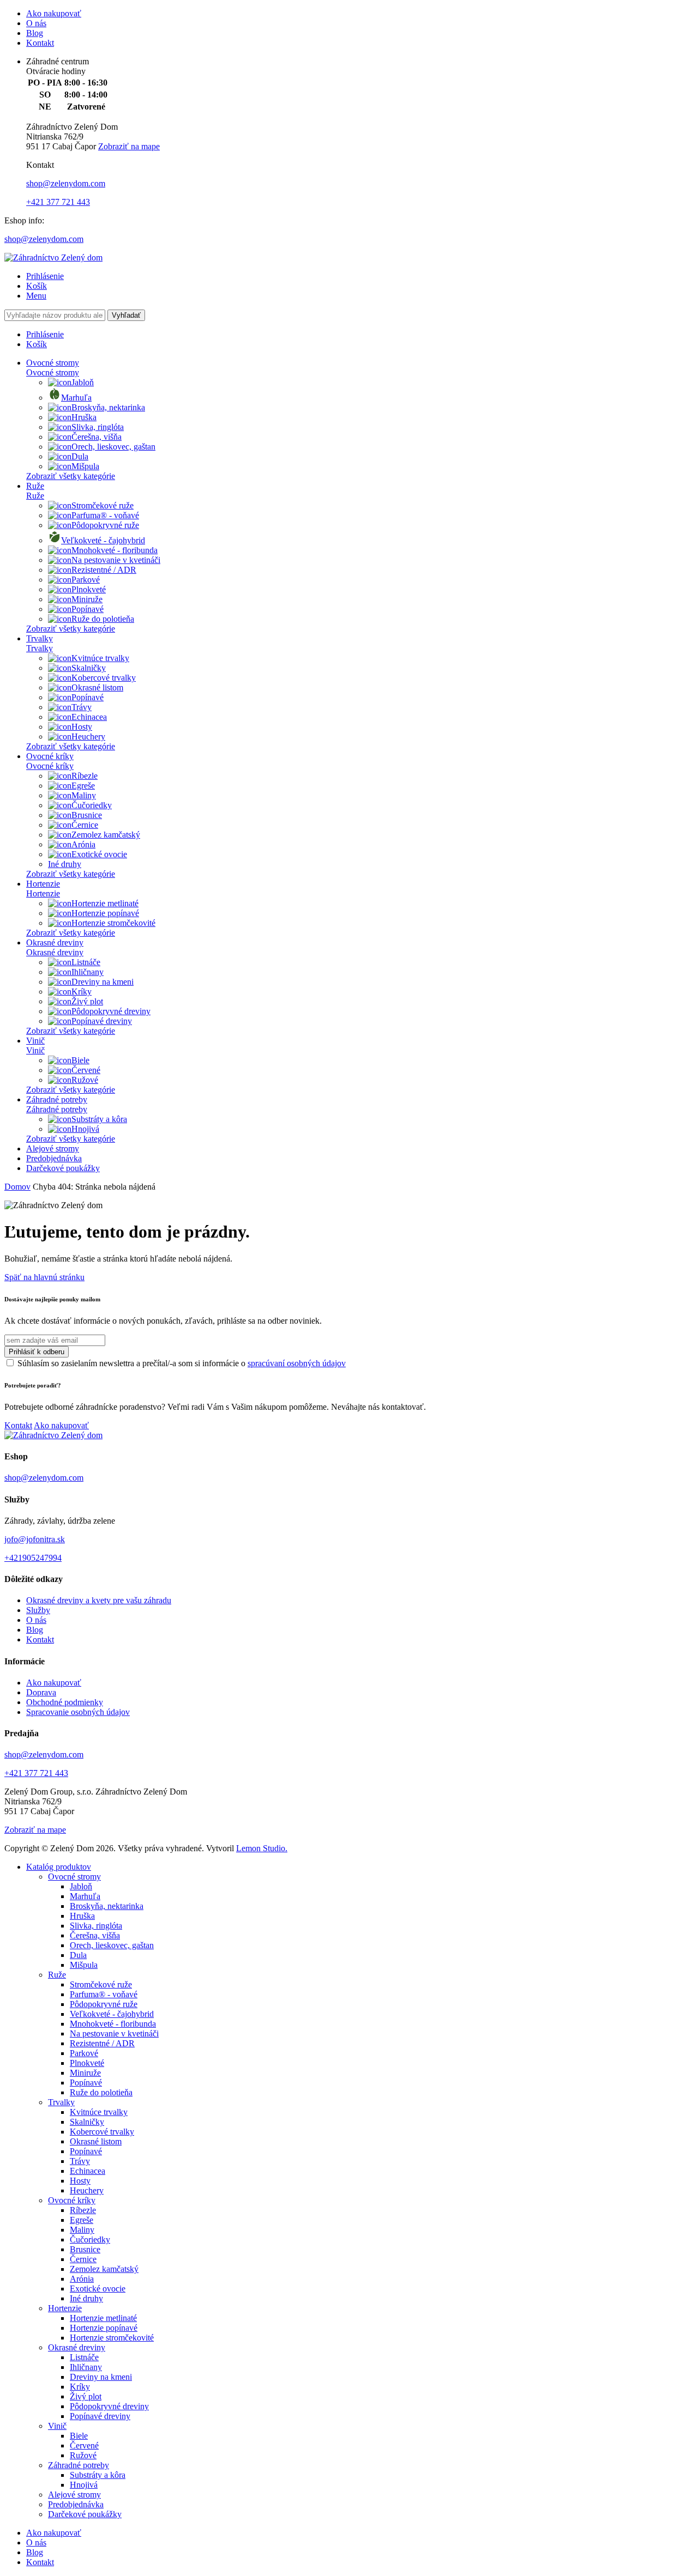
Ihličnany (88, 972)
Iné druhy (65, 864)
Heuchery (88, 737)
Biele (80, 1060)
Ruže (35, 486)
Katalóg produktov (59, 1867)
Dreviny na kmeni (103, 982)
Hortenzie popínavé (105, 913)
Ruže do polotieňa (103, 619)
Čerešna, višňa (97, 437)
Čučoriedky (92, 805)
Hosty (82, 727)
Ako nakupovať (54, 13)
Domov (17, 1187)
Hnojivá (85, 1129)
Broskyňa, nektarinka (108, 407)
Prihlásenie (45, 276)
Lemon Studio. (262, 1848)
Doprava (41, 1692)
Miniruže (87, 599)
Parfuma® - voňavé (105, 515)
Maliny (84, 795)
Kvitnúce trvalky (100, 658)
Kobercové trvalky (104, 678)
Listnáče (86, 962)
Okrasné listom (97, 687)
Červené (86, 1070)
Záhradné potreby (57, 1099)
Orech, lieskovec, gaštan (113, 447)
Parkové (86, 580)
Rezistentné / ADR (104, 570)
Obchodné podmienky (65, 1702)
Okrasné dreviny (55, 942)
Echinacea (89, 717)
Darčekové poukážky (63, 1168)
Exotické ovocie (99, 854)
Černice (85, 825)
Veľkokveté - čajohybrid (103, 540)
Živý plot (87, 1001)
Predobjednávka (54, 1158)
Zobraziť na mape (129, 146)
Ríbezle (85, 776)
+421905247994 (33, 1558)
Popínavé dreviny (102, 1021)
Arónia (83, 844)
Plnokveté (89, 589)
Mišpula (85, 466)
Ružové (85, 1080)
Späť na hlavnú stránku (44, 1277)
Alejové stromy (53, 1148)
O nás (36, 23)
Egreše (83, 786)
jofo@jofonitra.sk (35, 1539)
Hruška (84, 417)
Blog (35, 33)
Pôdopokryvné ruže (105, 525)
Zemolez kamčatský (106, 835)
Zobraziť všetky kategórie (71, 476)
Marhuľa (76, 398)
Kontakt (40, 43)
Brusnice (87, 815)
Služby (38, 1610)
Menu (36, 296)
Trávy (82, 707)
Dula (80, 456)
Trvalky (40, 638)
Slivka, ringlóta (98, 427)
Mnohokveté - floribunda (115, 550)
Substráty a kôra (99, 1119)
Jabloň (83, 382)
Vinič (35, 1041)
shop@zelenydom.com (66, 183)
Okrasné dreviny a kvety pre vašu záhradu (99, 1600)
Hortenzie (43, 884)
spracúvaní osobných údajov (297, 1363)
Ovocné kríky (50, 756)
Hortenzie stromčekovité (113, 923)
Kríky (82, 992)
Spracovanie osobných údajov (78, 1712)
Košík (37, 286)
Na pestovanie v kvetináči (116, 560)
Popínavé (88, 609)
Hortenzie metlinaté (105, 903)
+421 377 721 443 (58, 202)
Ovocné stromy (53, 363)
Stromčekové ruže (103, 505)
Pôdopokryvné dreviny (111, 1011)
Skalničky (89, 668)
